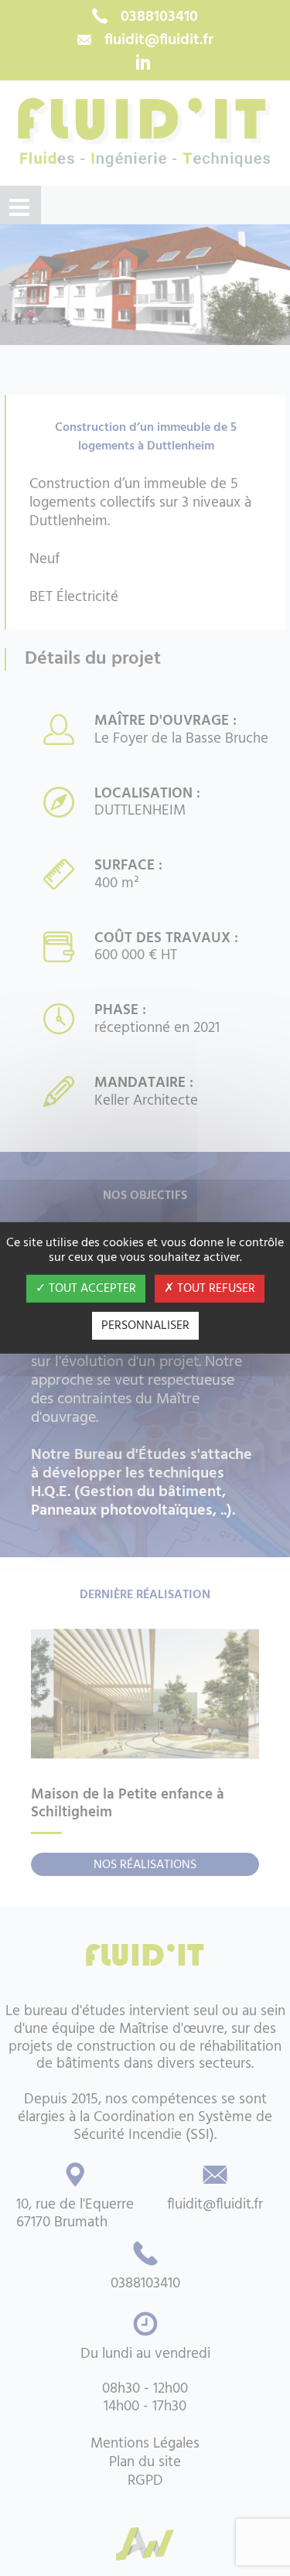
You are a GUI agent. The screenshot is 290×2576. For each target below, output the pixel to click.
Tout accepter (91, 1289)
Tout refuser (215, 1289)
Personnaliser (145, 1326)
